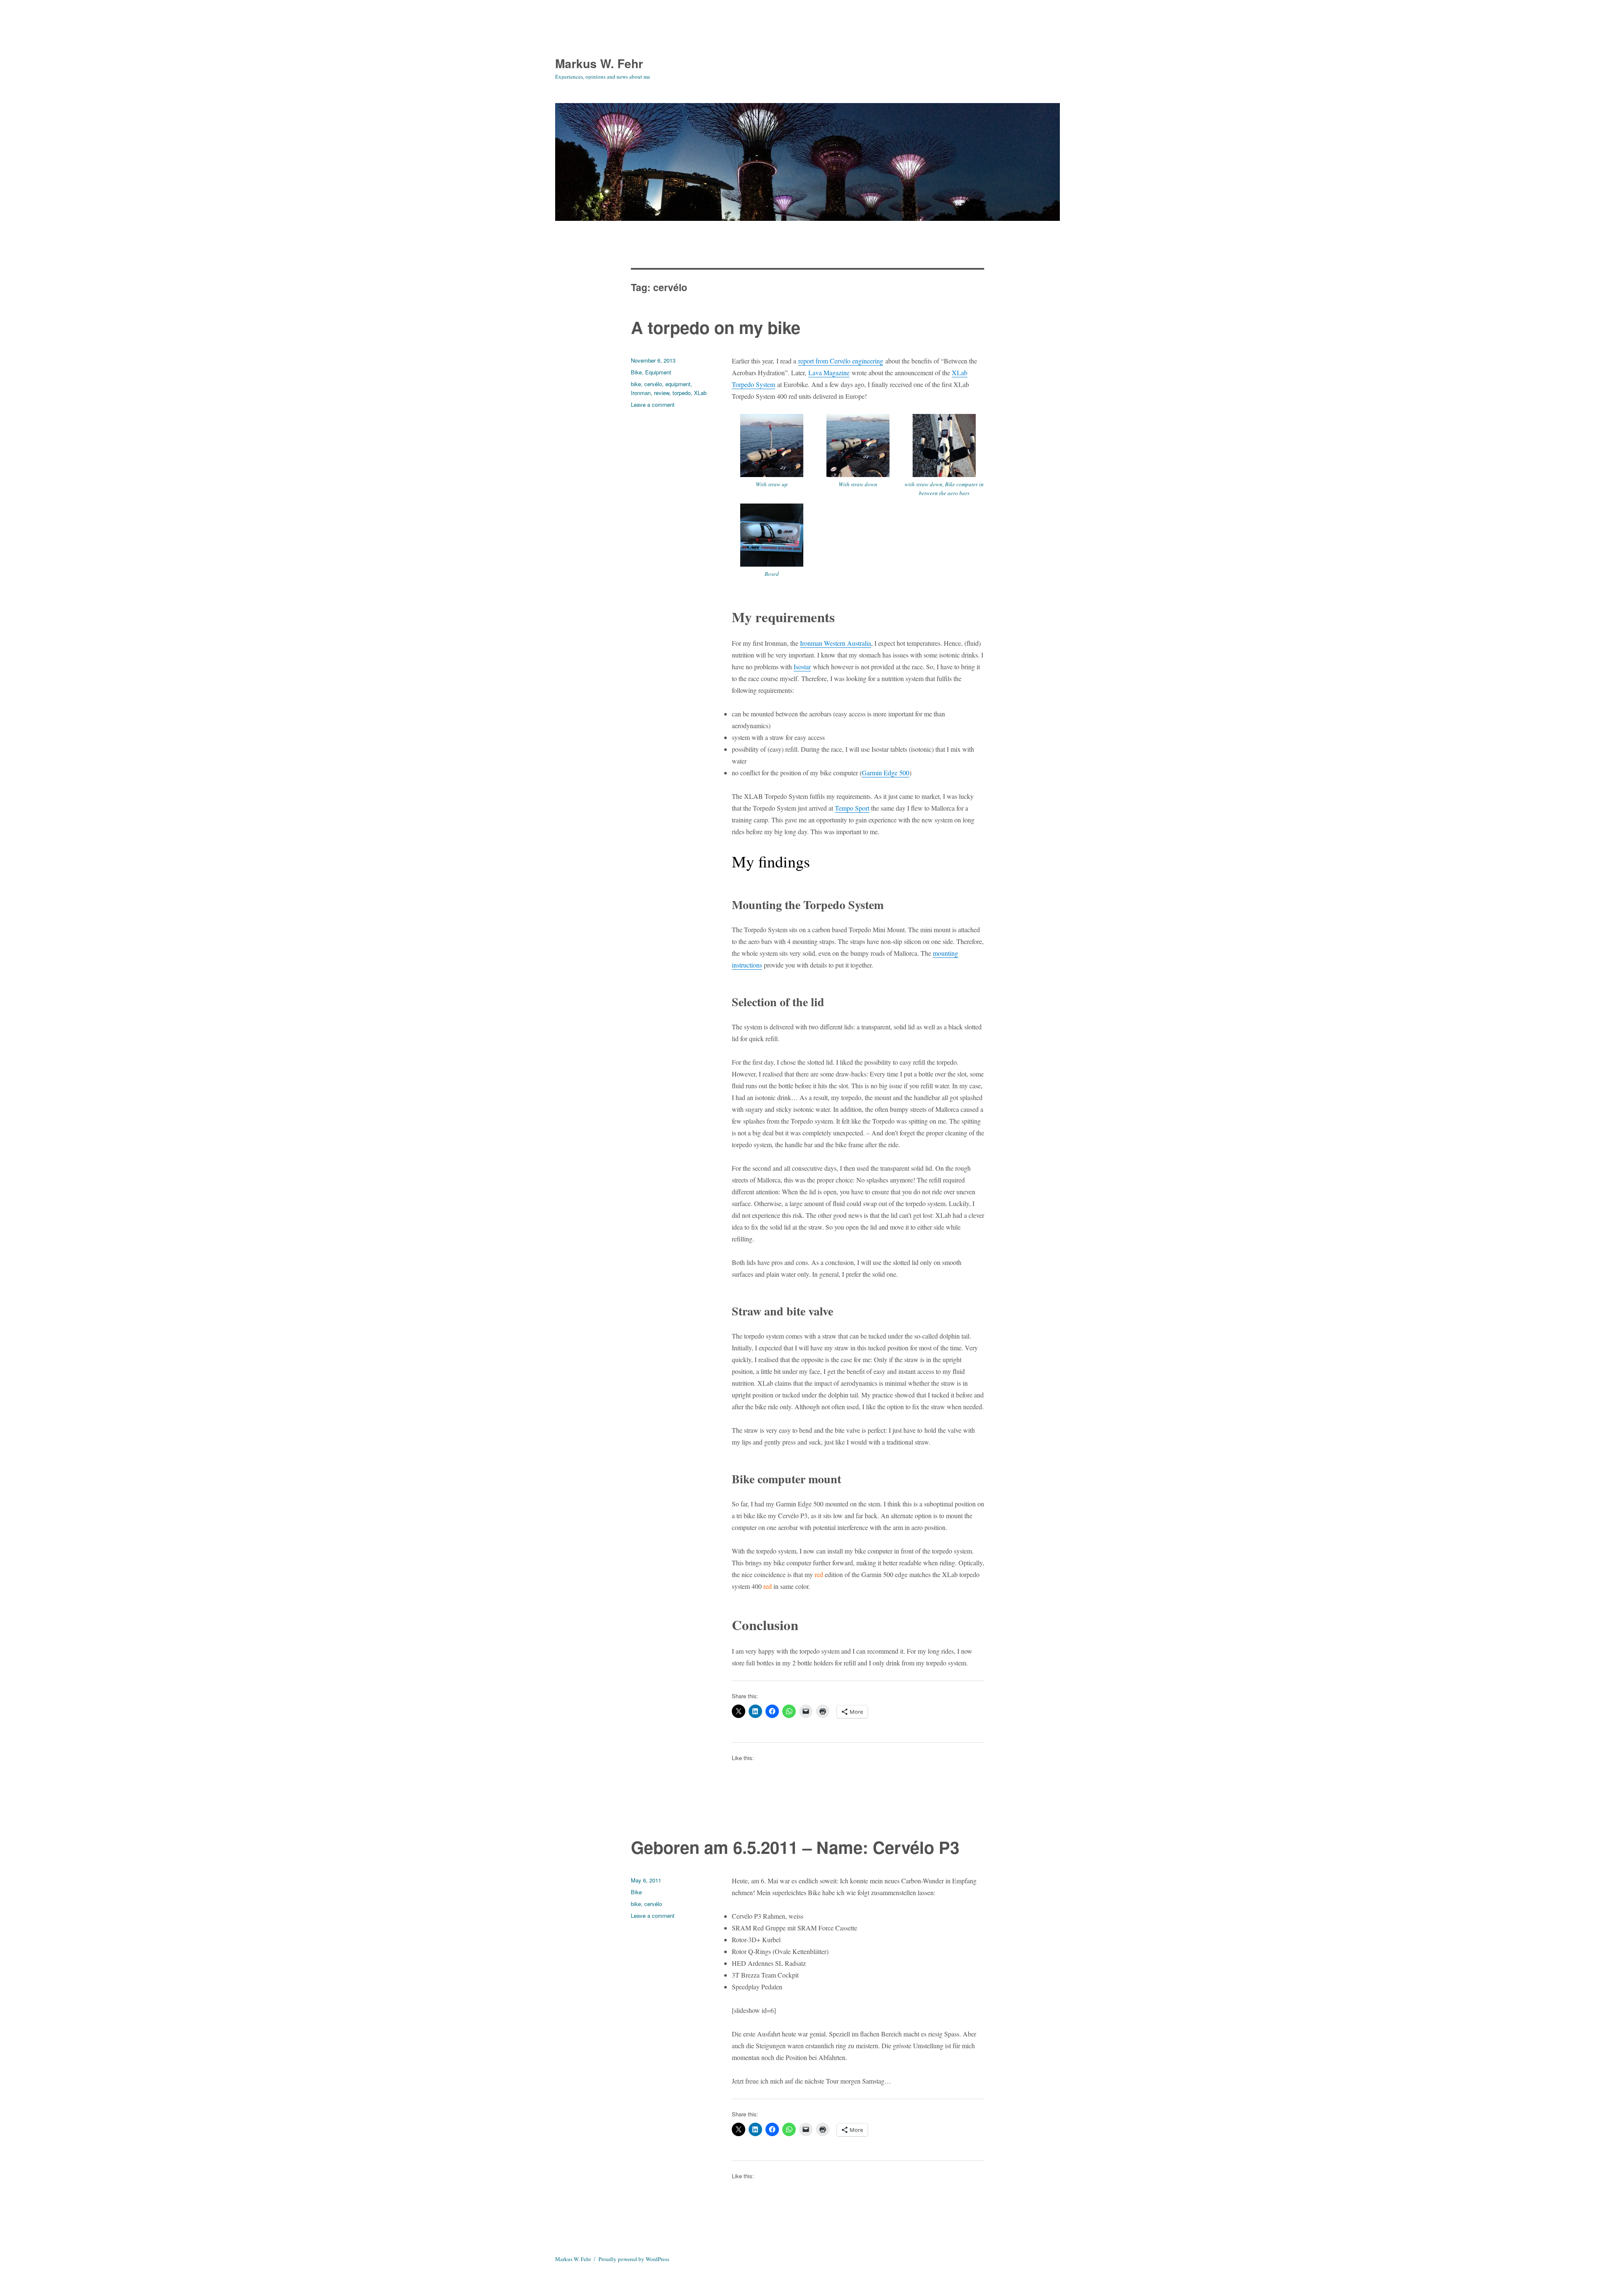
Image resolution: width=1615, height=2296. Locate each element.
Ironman (641, 393)
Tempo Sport (852, 808)
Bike (636, 372)
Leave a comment (653, 404)
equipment (678, 384)
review (662, 393)
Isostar (802, 667)
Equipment (658, 372)
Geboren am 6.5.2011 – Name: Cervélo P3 (795, 1847)
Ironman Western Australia (835, 643)
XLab (700, 393)
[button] (772, 454)
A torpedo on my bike (716, 327)
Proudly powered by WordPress (634, 2259)
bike (636, 384)
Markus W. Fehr (599, 63)
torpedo (682, 393)
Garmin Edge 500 (886, 773)
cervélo (653, 384)
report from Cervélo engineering (841, 361)
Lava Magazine (829, 373)
